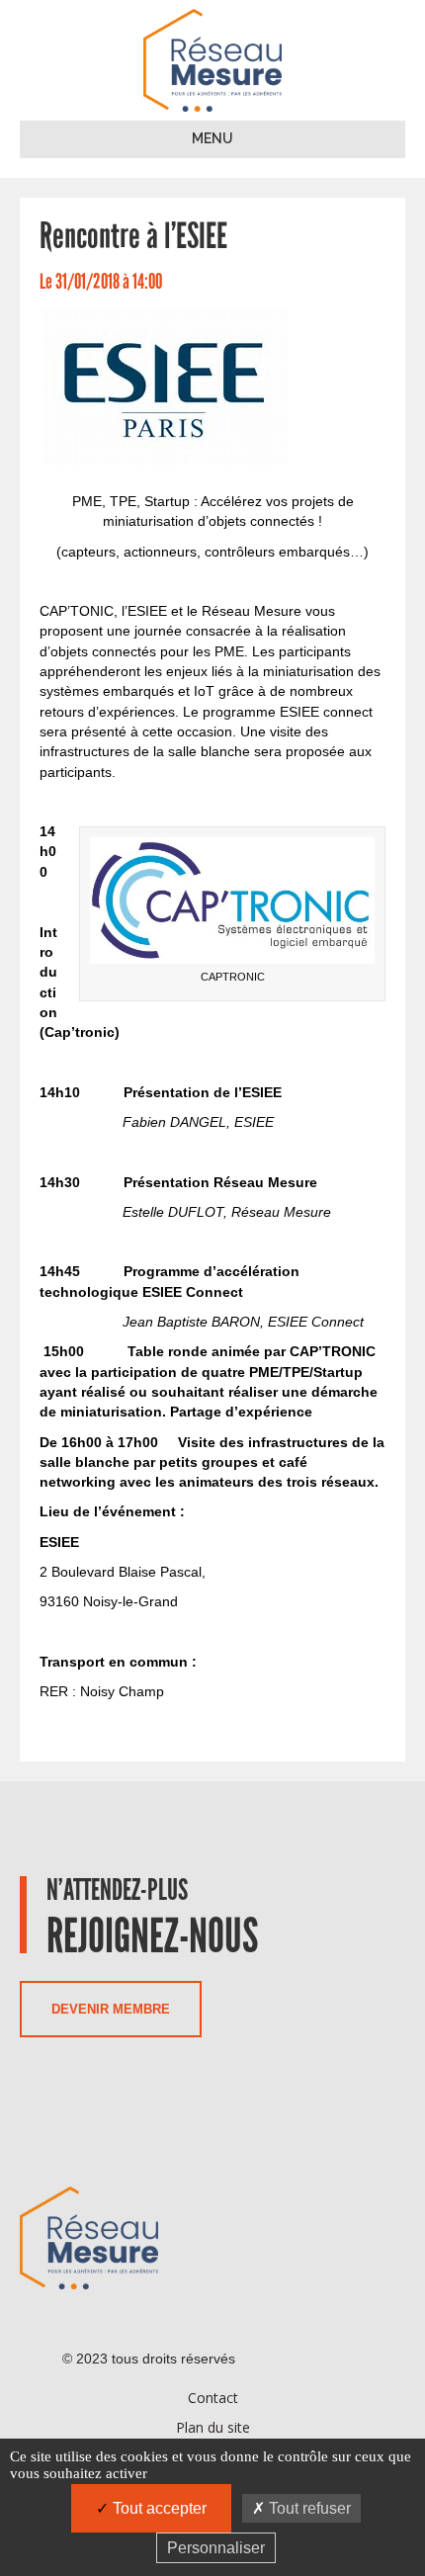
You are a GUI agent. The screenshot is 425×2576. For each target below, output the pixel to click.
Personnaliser (216, 2548)
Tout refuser (308, 2508)
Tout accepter (158, 2508)
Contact (213, 2398)
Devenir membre (111, 2009)
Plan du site (213, 2427)
